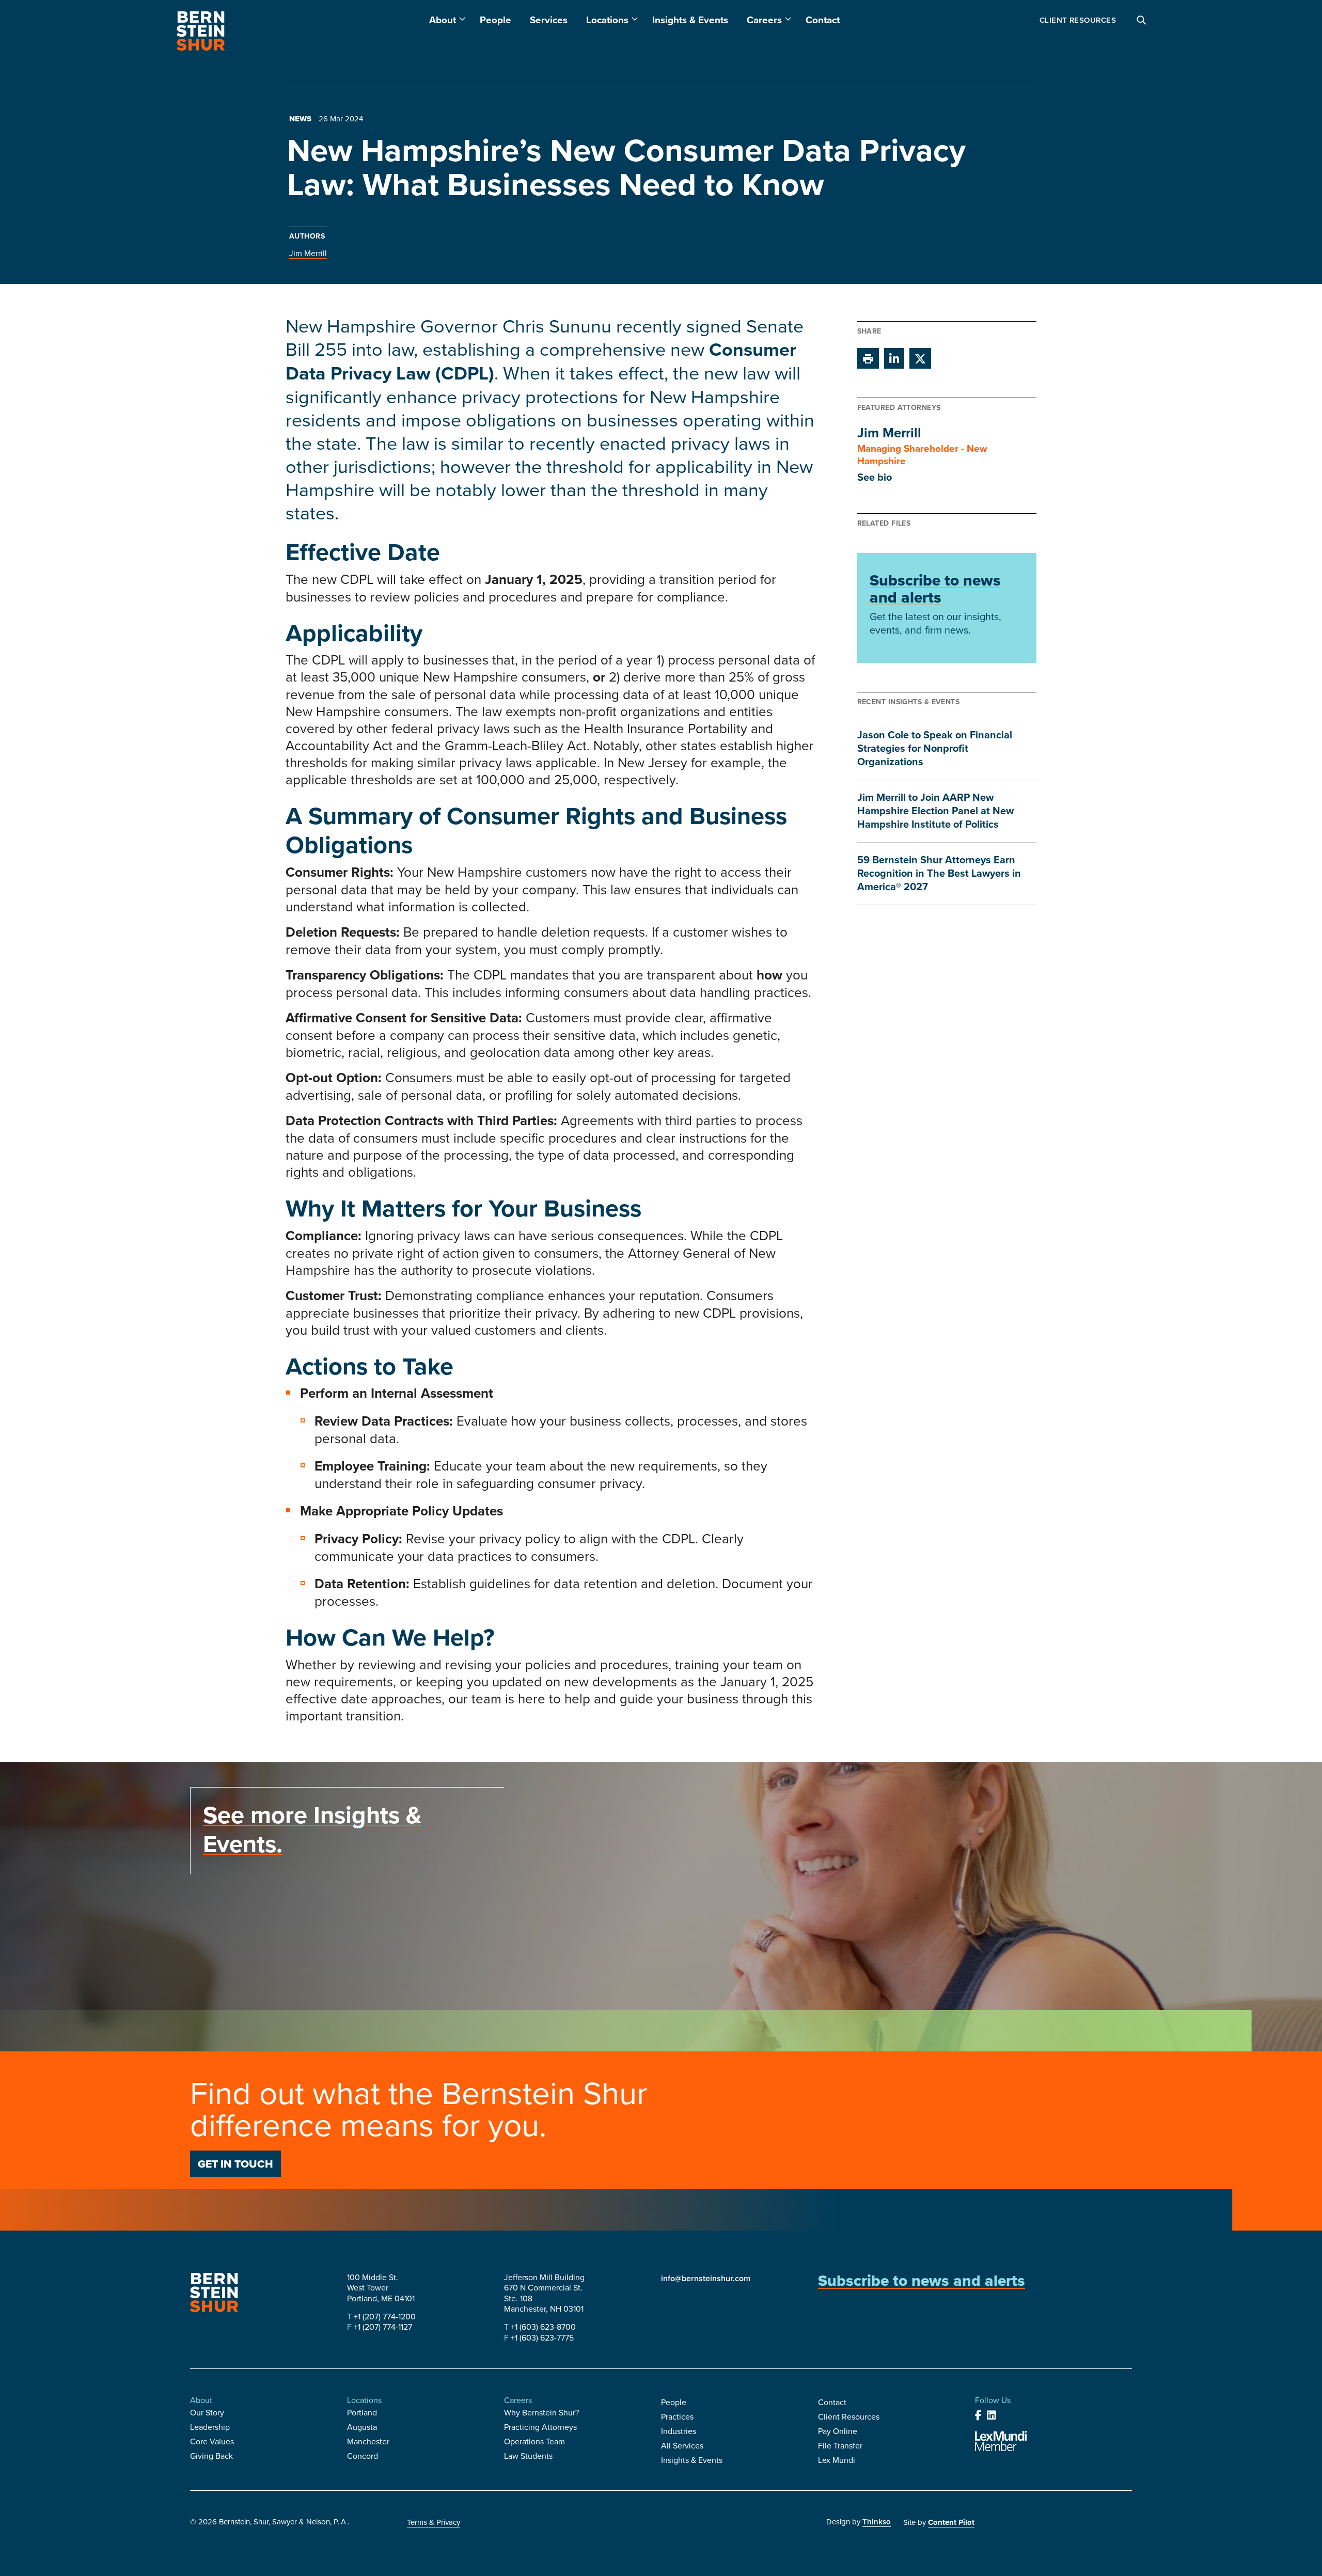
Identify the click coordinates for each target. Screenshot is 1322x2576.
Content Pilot (951, 2522)
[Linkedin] (991, 2415)
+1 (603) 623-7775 (541, 2337)
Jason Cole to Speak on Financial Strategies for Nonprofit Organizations (935, 748)
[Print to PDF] (868, 358)
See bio (875, 477)
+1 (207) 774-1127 (382, 2327)
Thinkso (877, 2522)
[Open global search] (1142, 21)
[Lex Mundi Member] (1001, 2441)
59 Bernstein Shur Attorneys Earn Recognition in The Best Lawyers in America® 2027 (939, 873)
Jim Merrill (308, 253)
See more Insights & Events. (312, 1829)
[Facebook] (978, 2415)
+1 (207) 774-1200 (384, 2316)
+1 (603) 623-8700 (542, 2327)
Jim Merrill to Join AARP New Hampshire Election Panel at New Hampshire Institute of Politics (935, 810)
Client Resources (1078, 20)
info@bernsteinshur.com (706, 2278)
